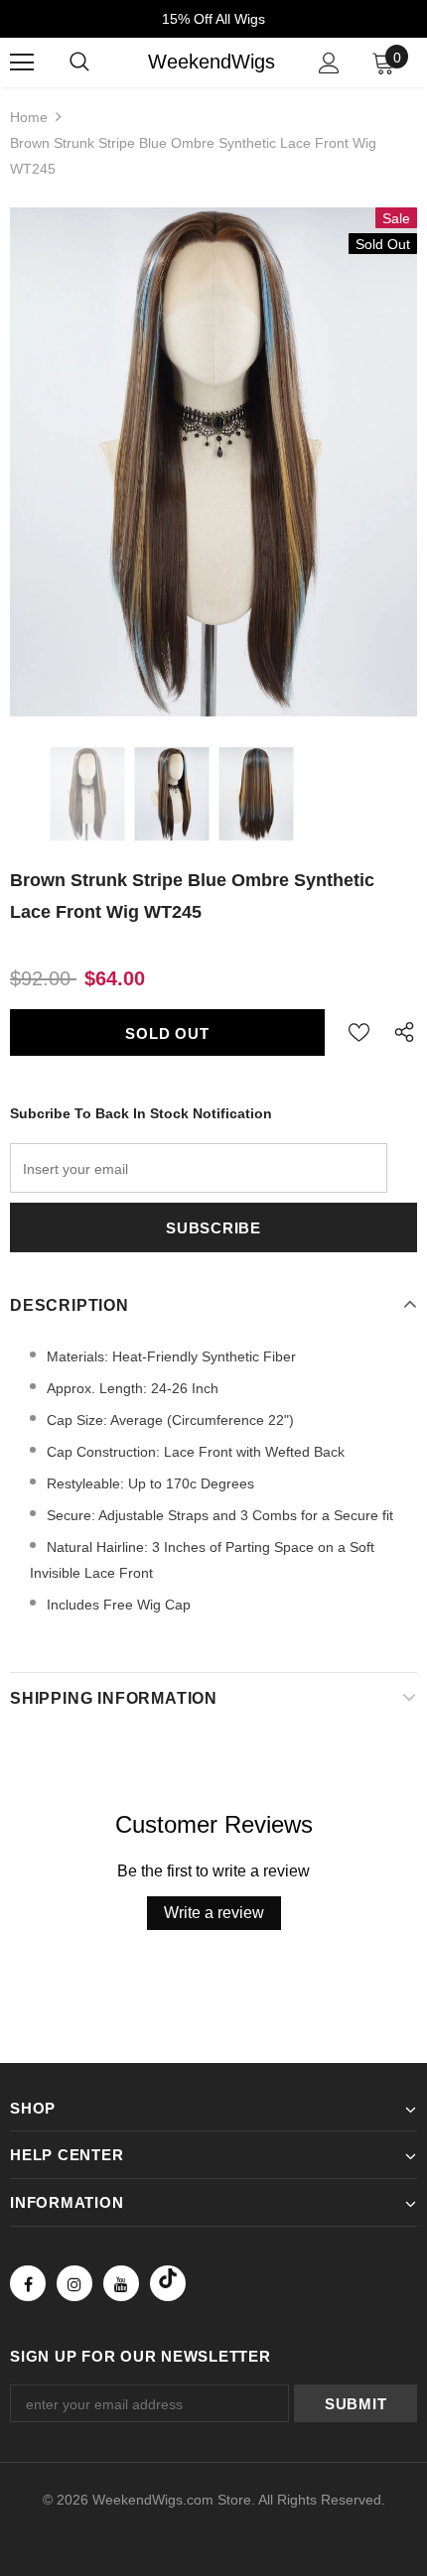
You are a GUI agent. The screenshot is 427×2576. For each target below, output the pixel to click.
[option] (213, 462)
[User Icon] (329, 63)
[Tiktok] (168, 2283)
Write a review (214, 1913)
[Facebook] (28, 2283)
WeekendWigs (212, 62)
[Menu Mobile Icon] (22, 63)
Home (29, 117)
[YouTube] (121, 2283)
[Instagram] (74, 2283)
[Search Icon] (79, 63)
